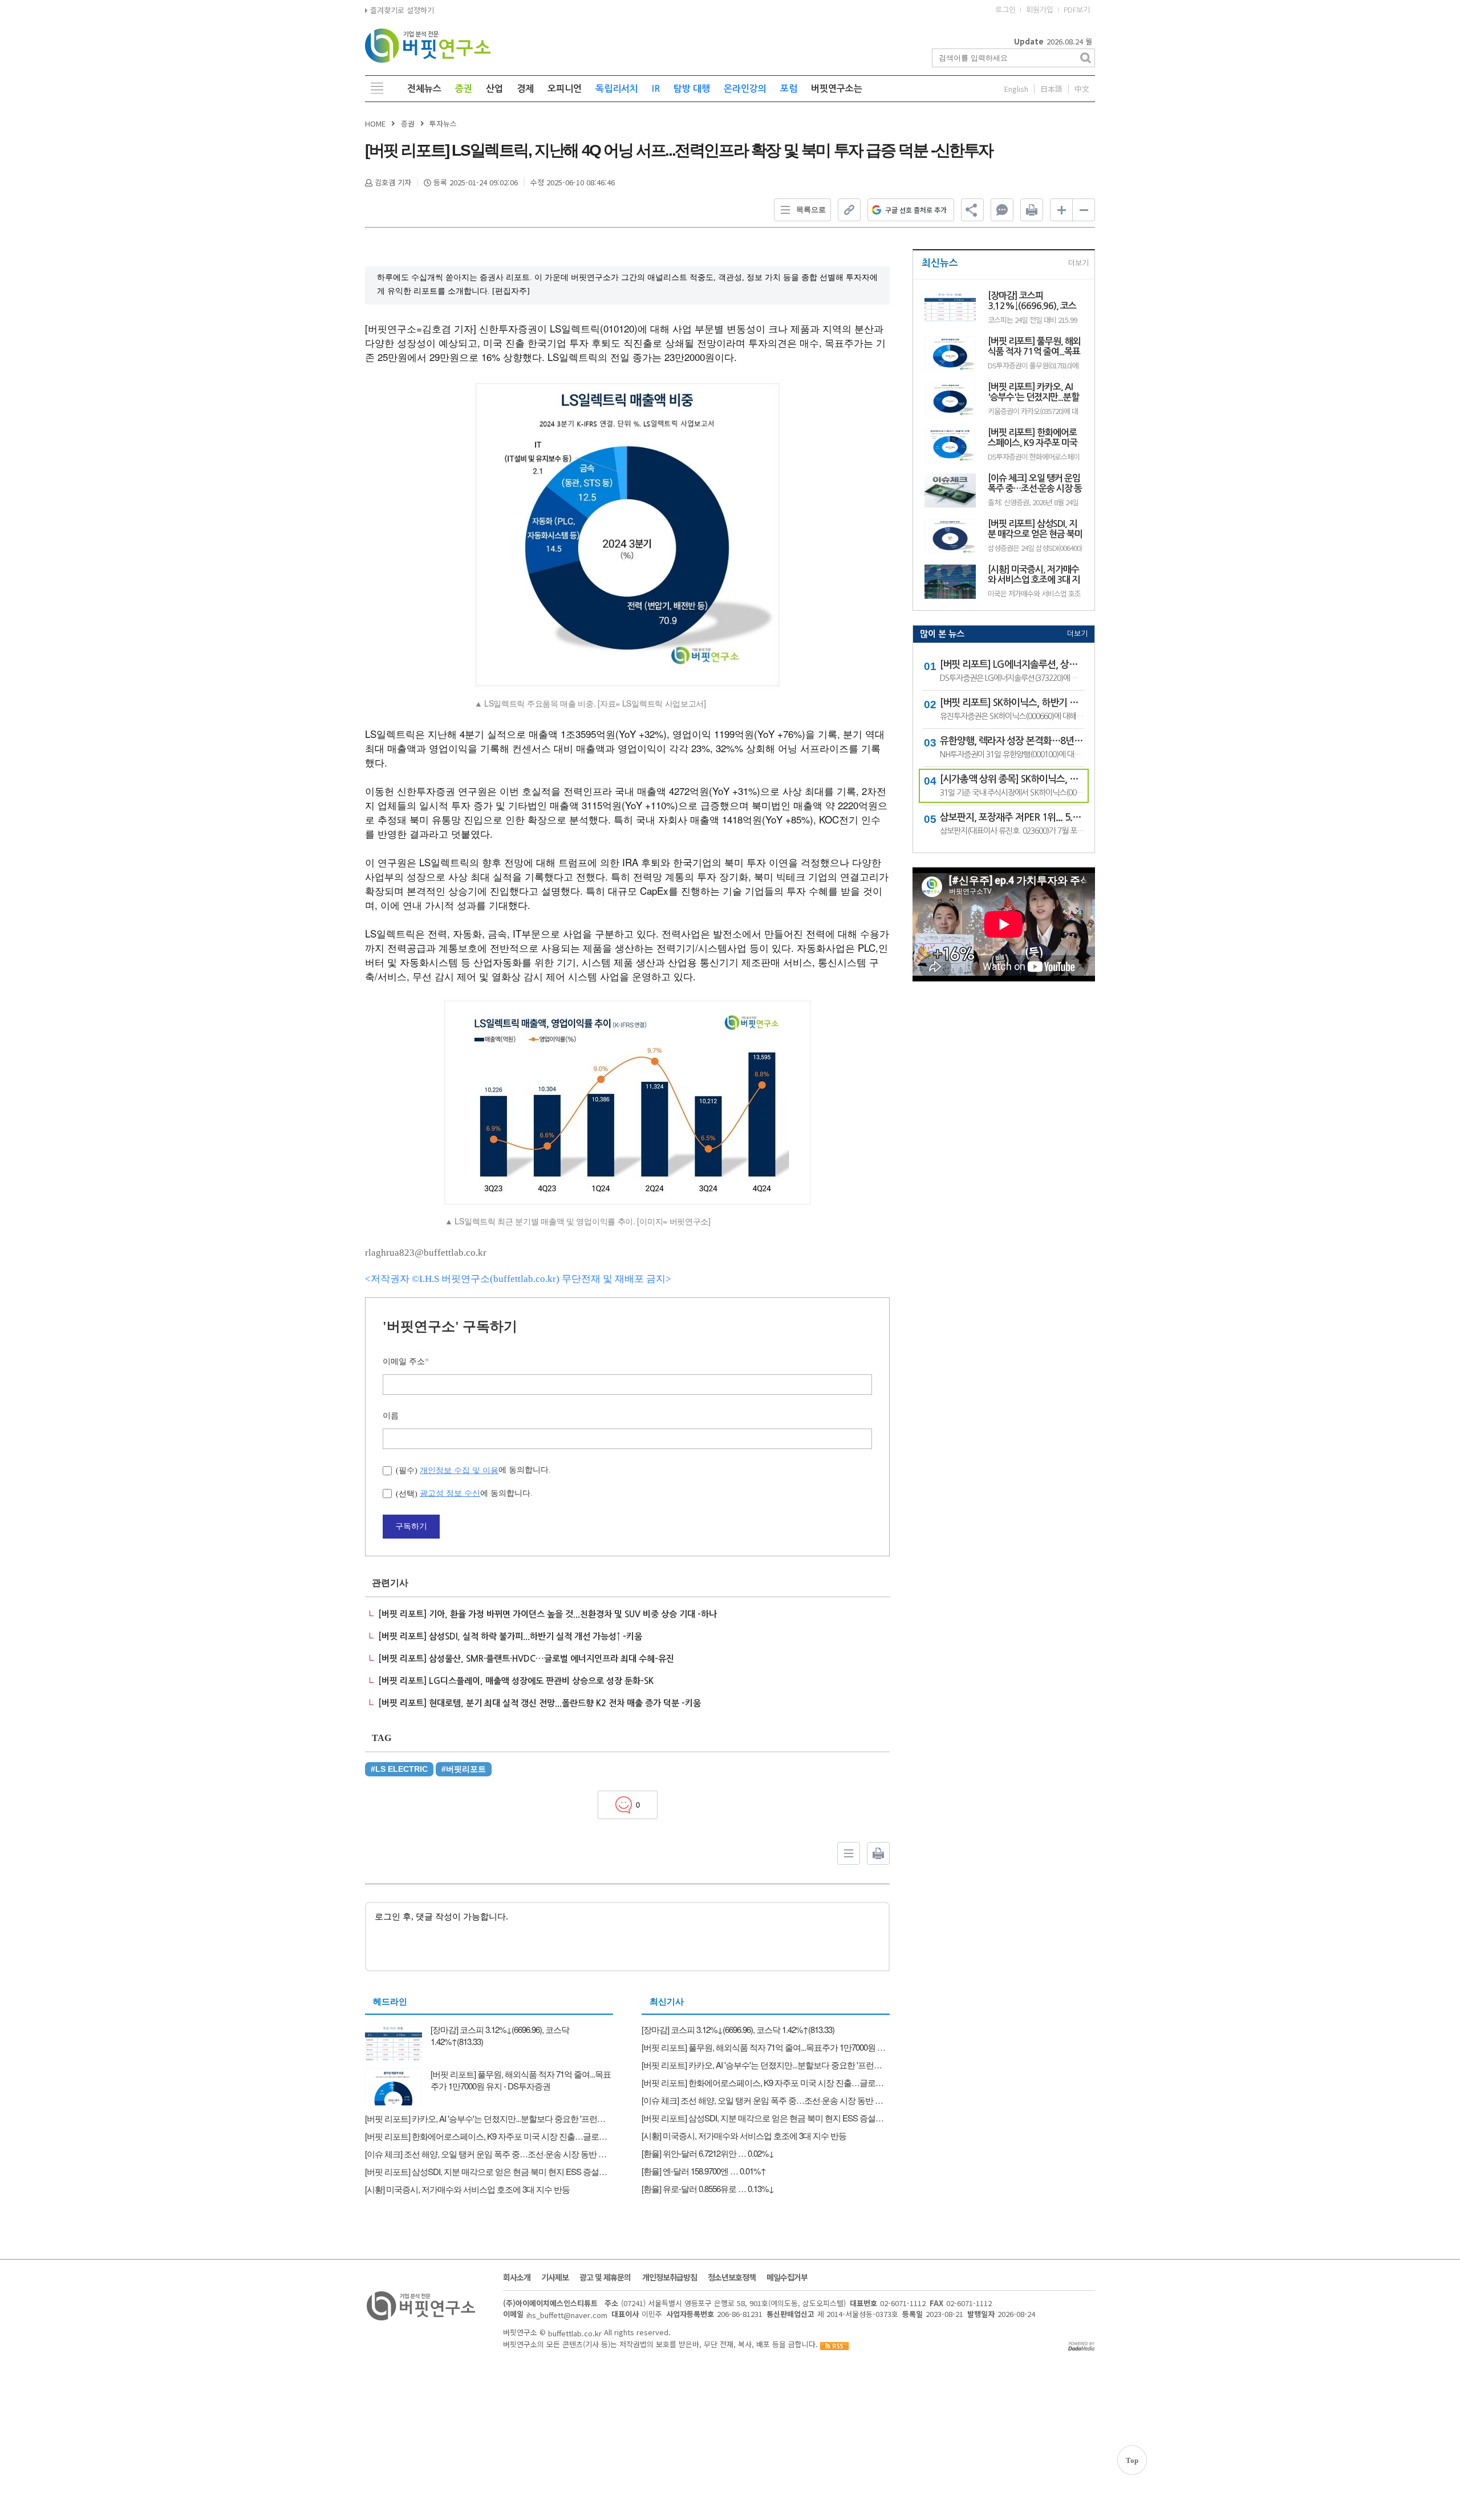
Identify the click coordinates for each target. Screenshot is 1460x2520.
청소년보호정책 (732, 2277)
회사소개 (517, 2277)
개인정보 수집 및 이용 (459, 1470)
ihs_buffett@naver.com (567, 2315)
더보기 (1078, 263)
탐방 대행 (692, 89)
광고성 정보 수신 (450, 1493)
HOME (375, 123)
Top (1132, 2460)
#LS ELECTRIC (399, 1769)
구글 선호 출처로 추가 (916, 210)
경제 (525, 89)
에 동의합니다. (473, 1470)
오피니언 (565, 89)
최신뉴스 (940, 263)
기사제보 (555, 2277)
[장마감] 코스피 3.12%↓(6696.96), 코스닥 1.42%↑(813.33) (1032, 301)
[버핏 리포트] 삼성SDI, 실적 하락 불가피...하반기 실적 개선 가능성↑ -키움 (510, 1636)
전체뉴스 (424, 89)
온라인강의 (745, 89)
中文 (1082, 89)
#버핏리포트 (464, 1769)
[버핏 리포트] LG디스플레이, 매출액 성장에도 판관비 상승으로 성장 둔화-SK (516, 1681)
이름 (391, 1416)
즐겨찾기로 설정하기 (401, 10)
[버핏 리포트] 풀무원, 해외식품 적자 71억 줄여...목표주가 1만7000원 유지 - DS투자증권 (1035, 347)
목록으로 (811, 210)
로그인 (1005, 10)
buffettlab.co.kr (575, 2333)
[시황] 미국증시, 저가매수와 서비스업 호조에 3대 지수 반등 (1034, 575)
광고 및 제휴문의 (605, 2277)
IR (656, 89)
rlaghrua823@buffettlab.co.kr (426, 1253)
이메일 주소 (406, 1362)
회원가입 (1040, 10)
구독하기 (411, 1526)
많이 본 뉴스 (942, 634)
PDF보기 (1077, 10)
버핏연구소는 (837, 89)
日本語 (1051, 89)
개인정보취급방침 (670, 2277)
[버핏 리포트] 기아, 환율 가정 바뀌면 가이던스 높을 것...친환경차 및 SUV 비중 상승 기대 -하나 (547, 1614)
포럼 (789, 89)
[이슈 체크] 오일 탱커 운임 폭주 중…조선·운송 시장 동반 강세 (1035, 484)
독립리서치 (617, 89)
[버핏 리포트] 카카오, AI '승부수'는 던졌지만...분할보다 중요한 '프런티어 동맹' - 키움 (1033, 393)
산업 (494, 89)
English (1016, 89)
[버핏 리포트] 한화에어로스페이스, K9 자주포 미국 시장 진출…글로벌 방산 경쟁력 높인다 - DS (1034, 438)
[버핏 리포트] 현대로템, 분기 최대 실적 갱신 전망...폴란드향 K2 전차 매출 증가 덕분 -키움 (540, 1703)
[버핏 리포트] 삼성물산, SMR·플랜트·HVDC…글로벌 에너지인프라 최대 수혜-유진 (526, 1659)
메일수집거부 (787, 2277)
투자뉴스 (443, 123)
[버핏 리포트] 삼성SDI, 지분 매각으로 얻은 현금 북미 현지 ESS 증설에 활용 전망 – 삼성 (1035, 529)
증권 (464, 89)
